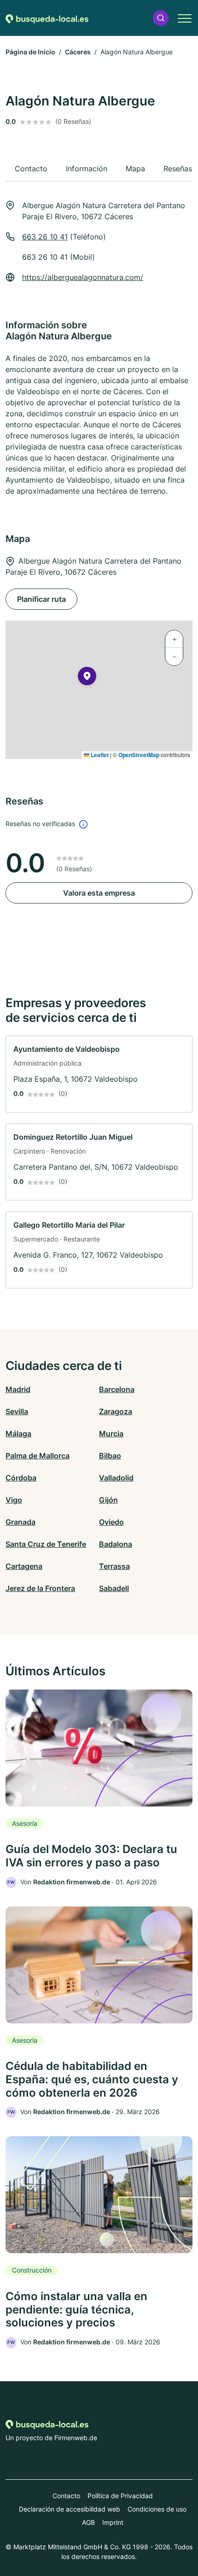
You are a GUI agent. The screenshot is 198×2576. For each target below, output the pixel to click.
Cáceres (78, 52)
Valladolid (116, 1478)
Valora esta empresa (99, 893)
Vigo (14, 1500)
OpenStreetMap (139, 755)
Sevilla (17, 1411)
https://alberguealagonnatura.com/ (83, 277)
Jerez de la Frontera (40, 1588)
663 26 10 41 (45, 237)
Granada (20, 1522)
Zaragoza (116, 1411)
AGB (88, 2522)
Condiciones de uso (157, 2509)
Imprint (113, 2522)
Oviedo (111, 1522)
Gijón (108, 1500)
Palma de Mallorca (38, 1456)
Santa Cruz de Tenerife (46, 1544)
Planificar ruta (41, 599)
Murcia (111, 1434)
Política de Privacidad (120, 2496)
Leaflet (99, 755)
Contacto (66, 2496)
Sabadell (114, 1588)
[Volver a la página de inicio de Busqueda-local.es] (47, 18)
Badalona (116, 1544)
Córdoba (21, 1478)
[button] (161, 18)
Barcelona (117, 1389)
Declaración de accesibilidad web (70, 2509)
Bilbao (110, 1456)
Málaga (18, 1434)
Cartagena (24, 1566)
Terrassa (114, 1566)
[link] (99, 1074)
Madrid (18, 1389)
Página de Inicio (30, 52)
